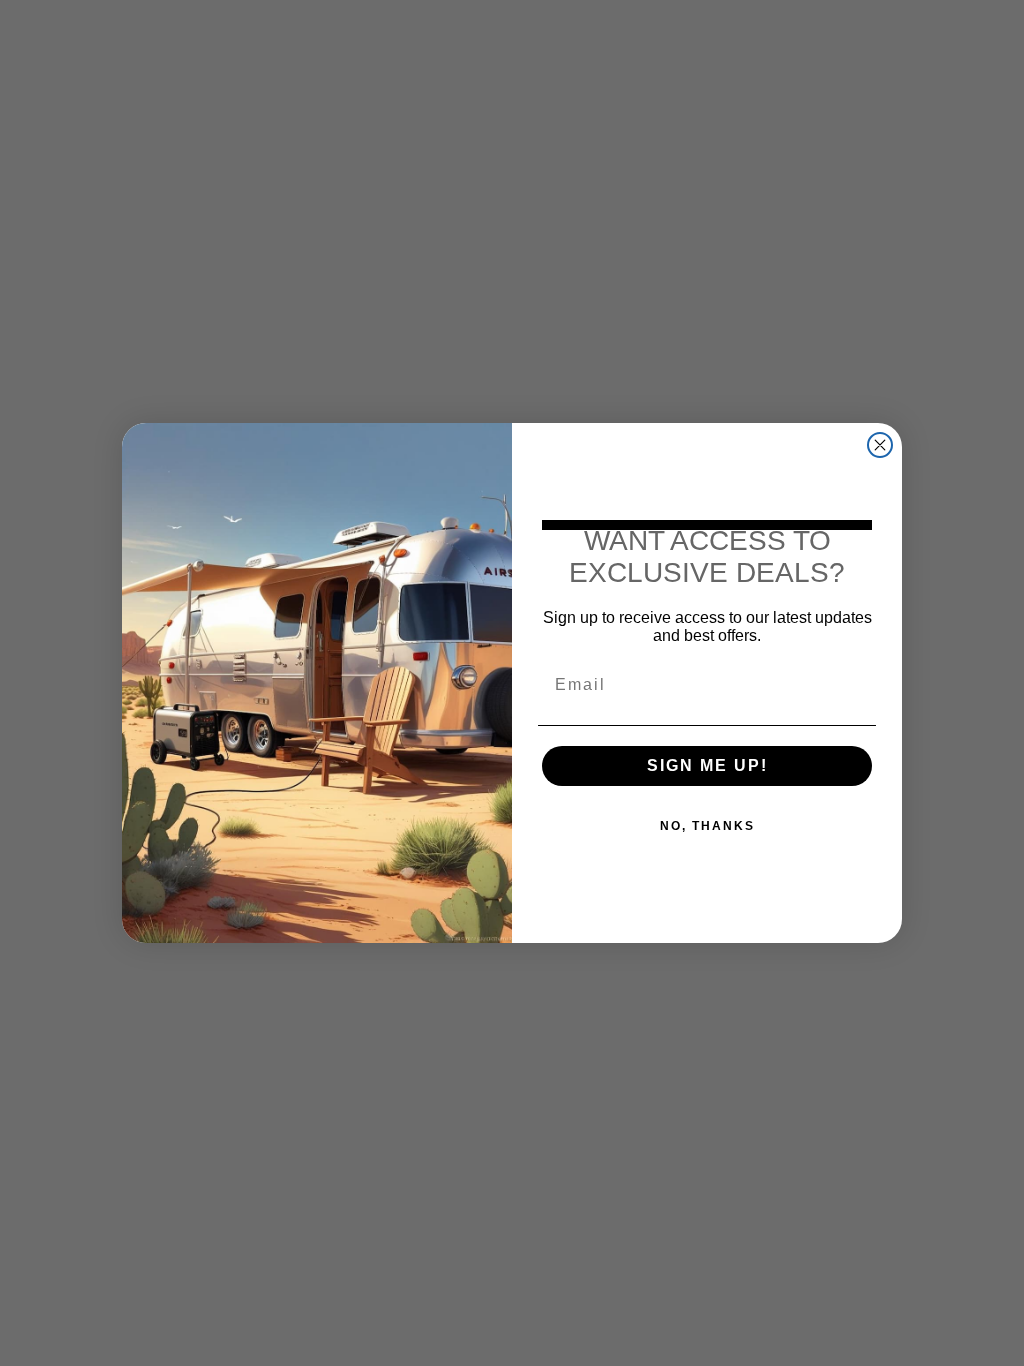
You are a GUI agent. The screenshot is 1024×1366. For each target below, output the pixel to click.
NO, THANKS (707, 826)
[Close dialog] (880, 445)
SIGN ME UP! (707, 765)
